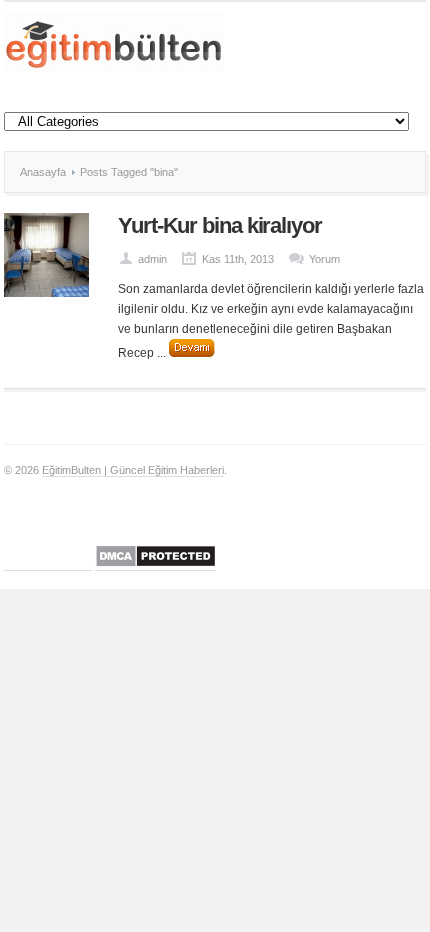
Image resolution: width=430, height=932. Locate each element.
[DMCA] (155, 564)
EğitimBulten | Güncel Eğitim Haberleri (133, 470)
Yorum (324, 259)
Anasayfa (43, 172)
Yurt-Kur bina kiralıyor (220, 225)
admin (152, 259)
